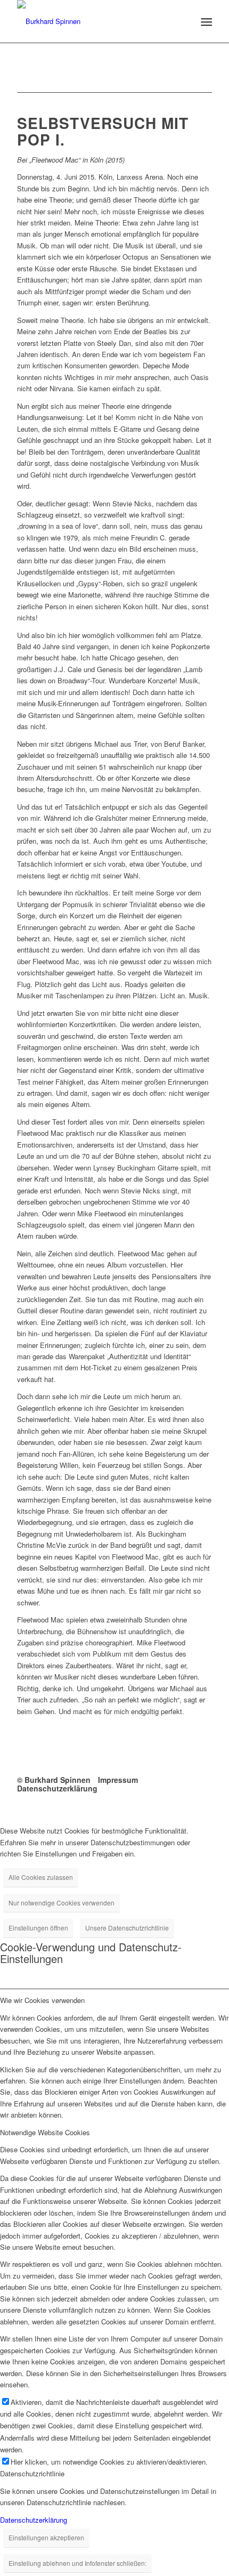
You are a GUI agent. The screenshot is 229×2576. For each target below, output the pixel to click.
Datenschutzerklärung (57, 1788)
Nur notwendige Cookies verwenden (62, 1903)
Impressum (118, 1780)
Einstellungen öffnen (38, 1928)
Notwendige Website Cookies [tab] (45, 2132)
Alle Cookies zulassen (41, 1877)
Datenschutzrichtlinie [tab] (32, 2473)
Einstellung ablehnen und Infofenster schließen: (77, 2563)
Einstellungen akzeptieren (46, 2537)
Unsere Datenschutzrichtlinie (127, 1928)
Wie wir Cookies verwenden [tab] (42, 2000)
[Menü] (205, 22)
